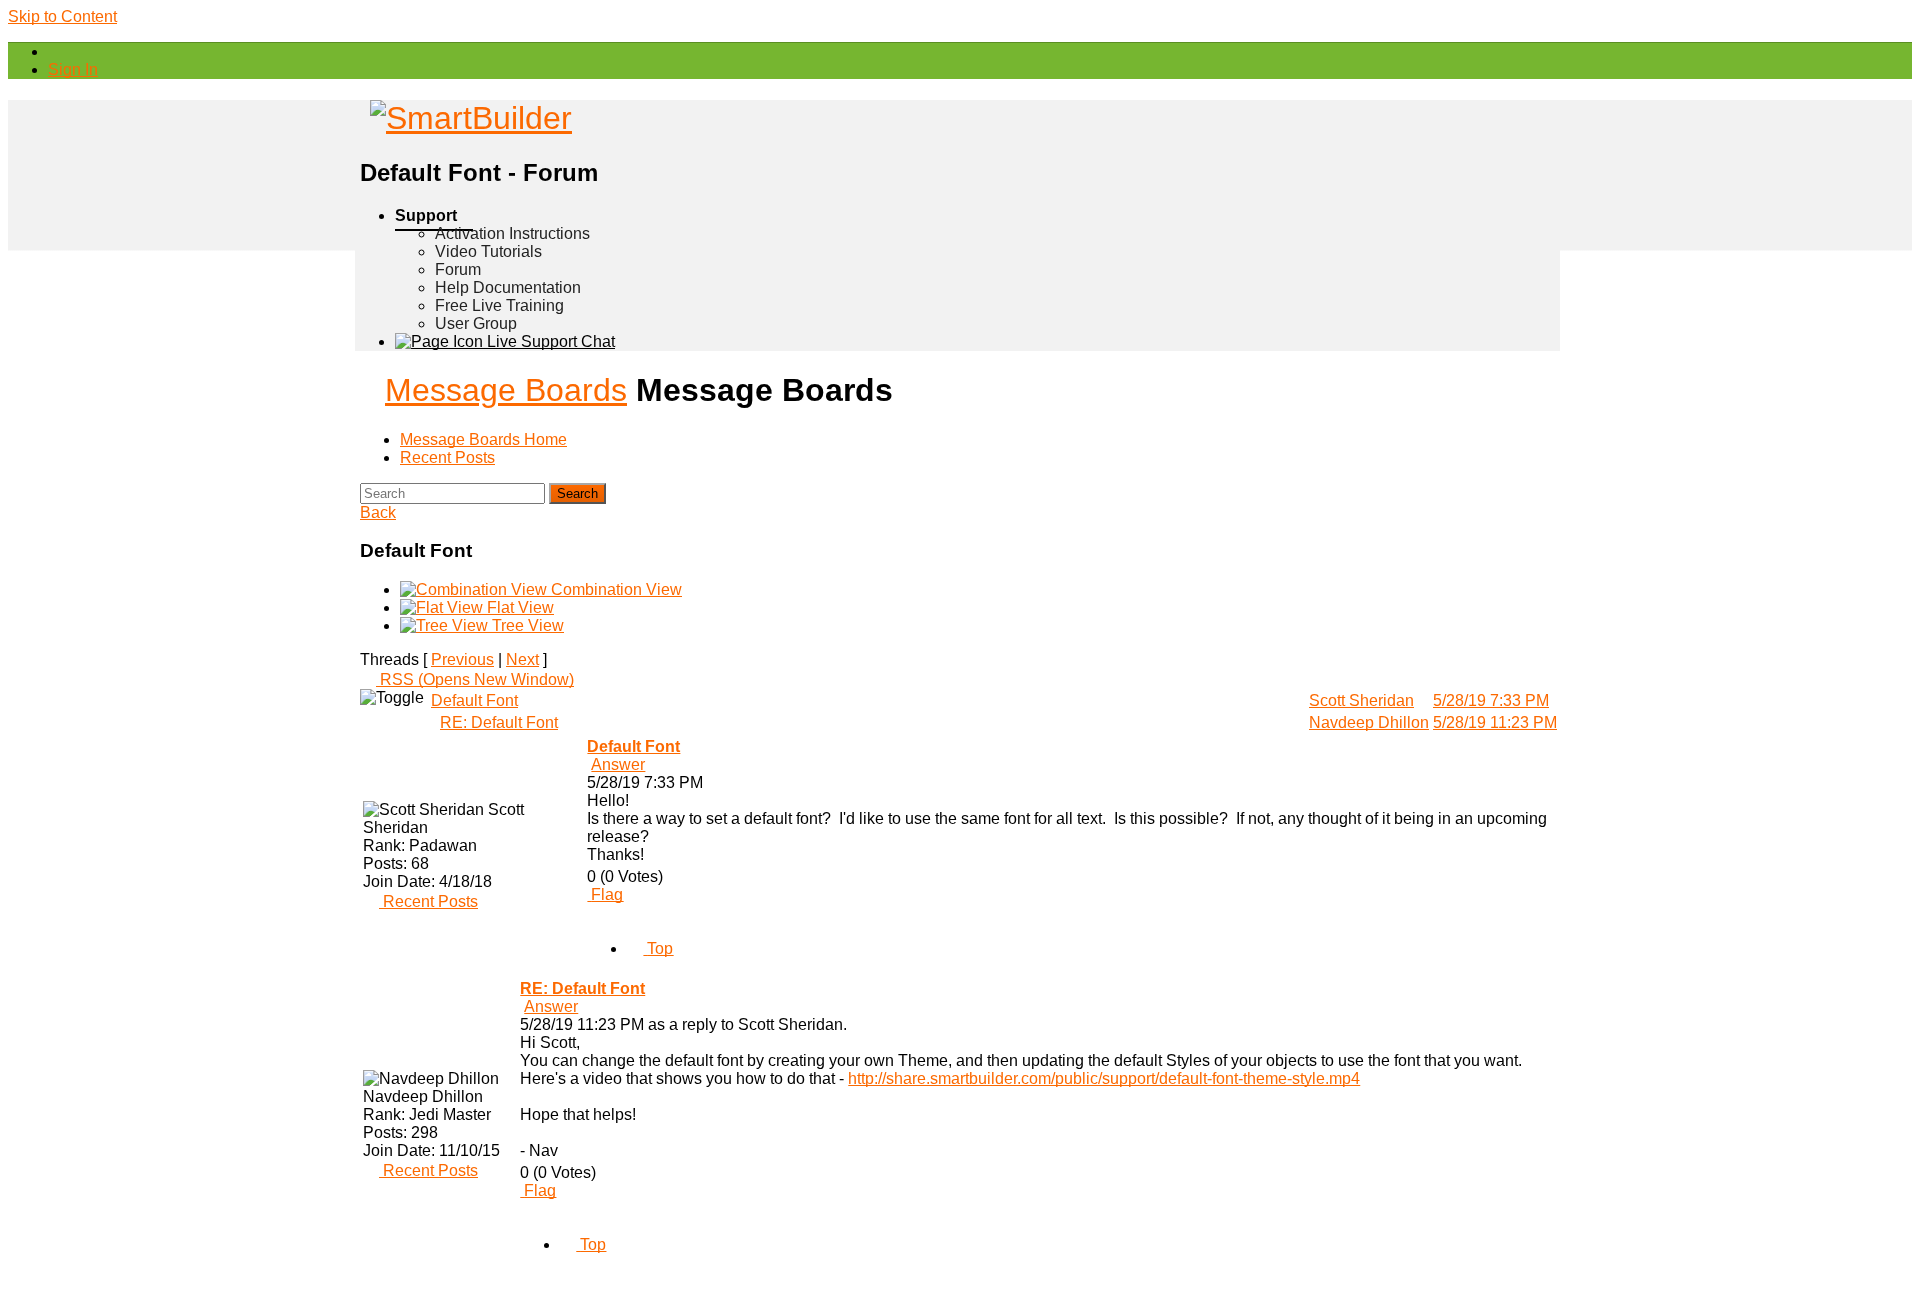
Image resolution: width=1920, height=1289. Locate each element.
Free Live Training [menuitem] (499, 305)
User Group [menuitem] (476, 323)
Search (577, 493)
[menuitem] (73, 69)
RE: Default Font (499, 722)
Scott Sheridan (1361, 700)
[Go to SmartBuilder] (466, 118)
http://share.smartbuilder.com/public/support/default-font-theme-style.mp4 (1104, 1078)
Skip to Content (62, 16)
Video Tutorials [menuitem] (488, 251)
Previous (462, 659)
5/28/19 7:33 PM (1491, 700)
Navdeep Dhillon (1369, 722)
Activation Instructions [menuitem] (512, 233)
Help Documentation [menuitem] (508, 287)
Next (522, 659)
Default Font (474, 700)
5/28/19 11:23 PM (1495, 722)
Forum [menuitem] (458, 269)
